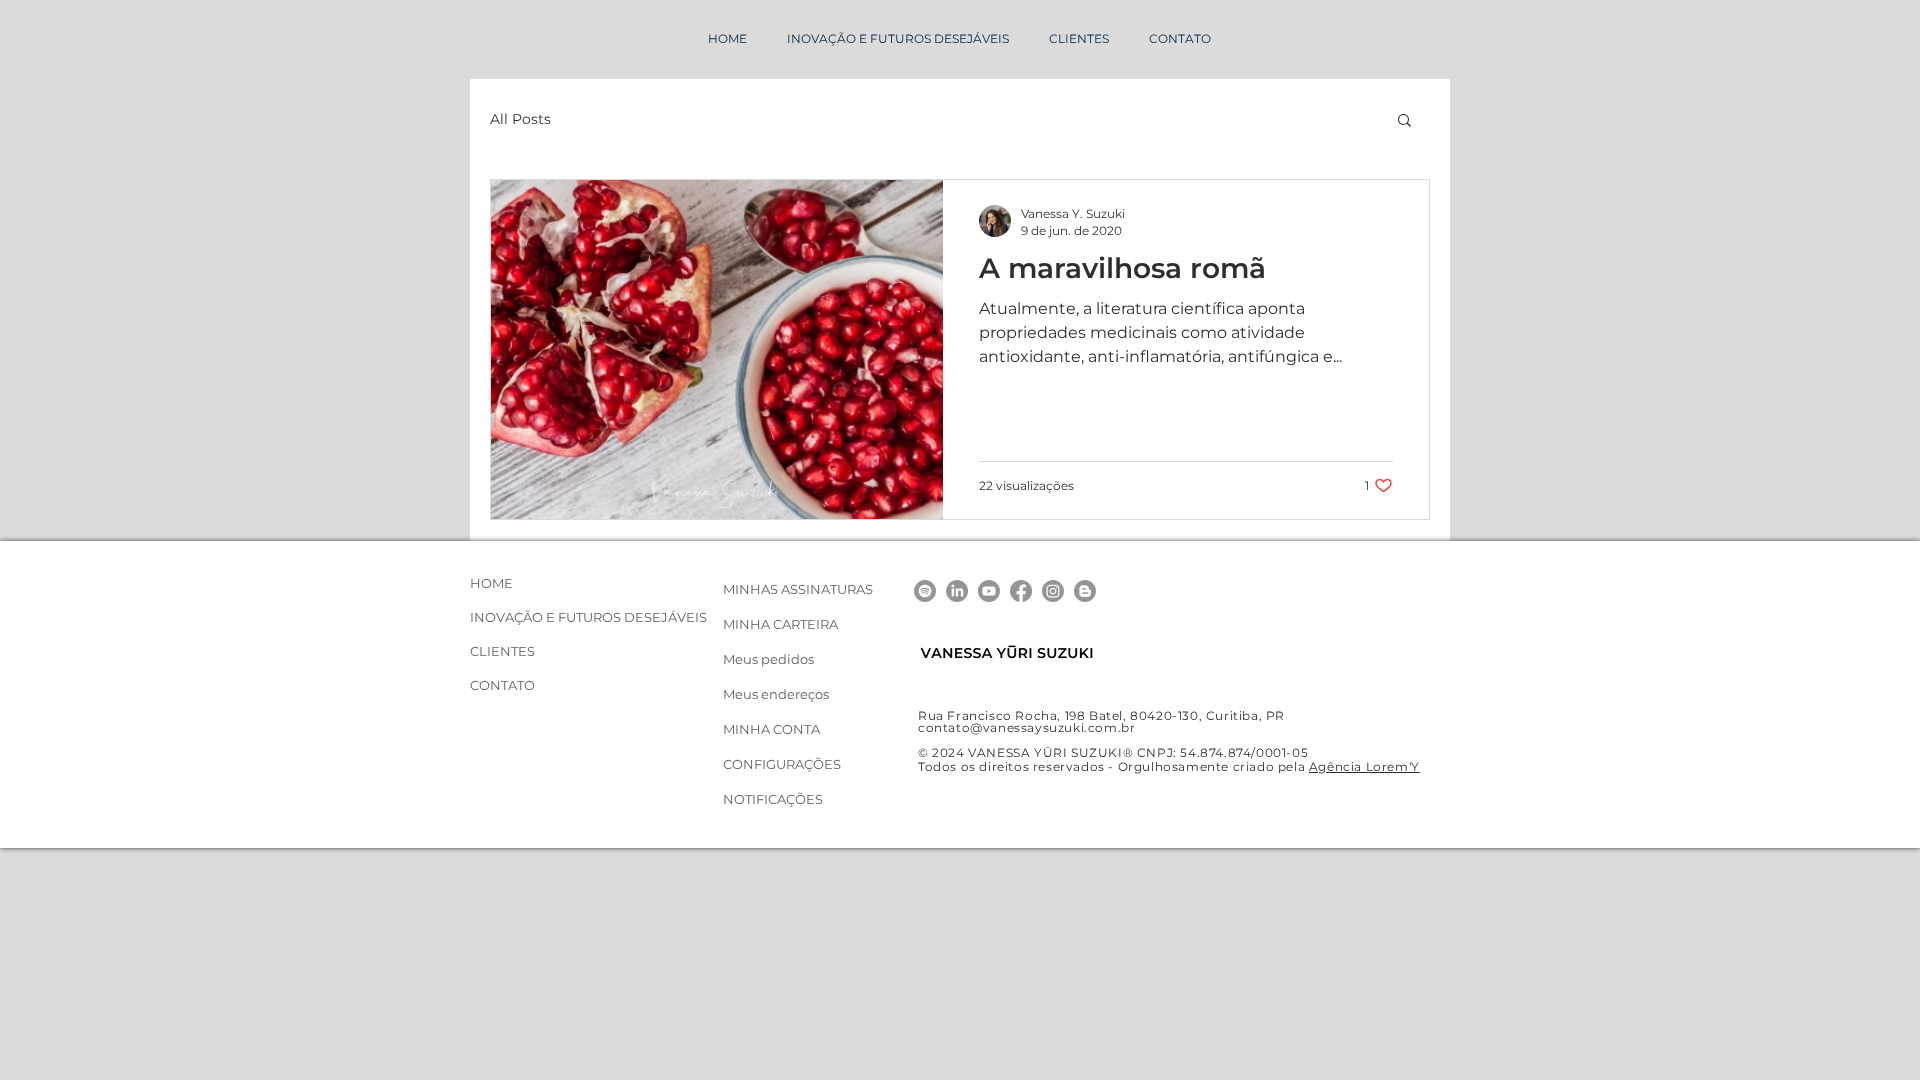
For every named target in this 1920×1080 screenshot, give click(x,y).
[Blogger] (1085, 591)
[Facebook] (1021, 591)
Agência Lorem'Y (1364, 766)
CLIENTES (502, 651)
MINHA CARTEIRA (780, 624)
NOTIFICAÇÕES (773, 799)
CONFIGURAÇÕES (782, 764)
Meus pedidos (768, 659)
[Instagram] (1053, 591)
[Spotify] (925, 591)
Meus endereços (776, 694)
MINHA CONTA (771, 729)
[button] (1404, 121)
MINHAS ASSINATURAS (798, 589)
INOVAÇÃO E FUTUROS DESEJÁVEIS (546, 617)
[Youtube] (989, 591)
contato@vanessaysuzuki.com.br (1026, 727)
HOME (491, 583)
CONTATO (502, 685)
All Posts (520, 119)
